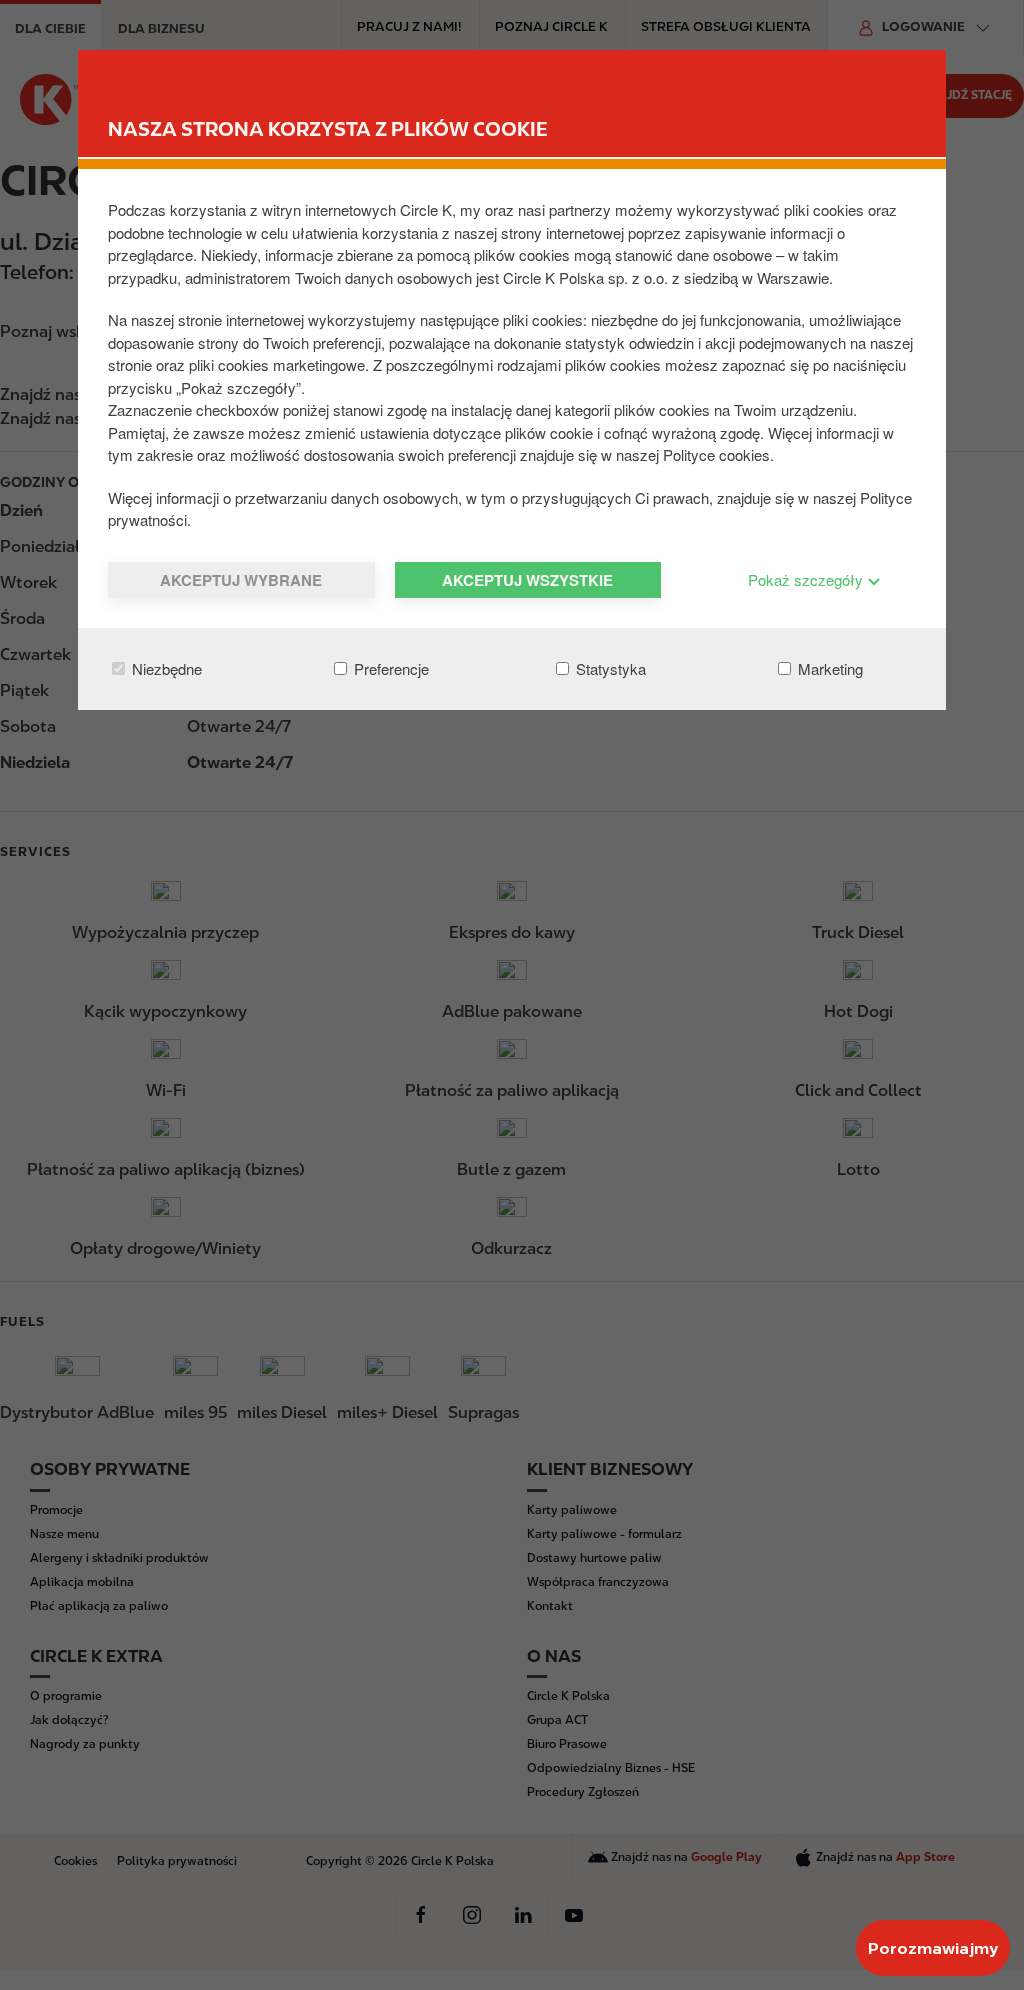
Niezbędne (165, 668)
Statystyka (609, 668)
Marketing (828, 668)
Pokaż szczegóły (807, 579)
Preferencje (389, 668)
